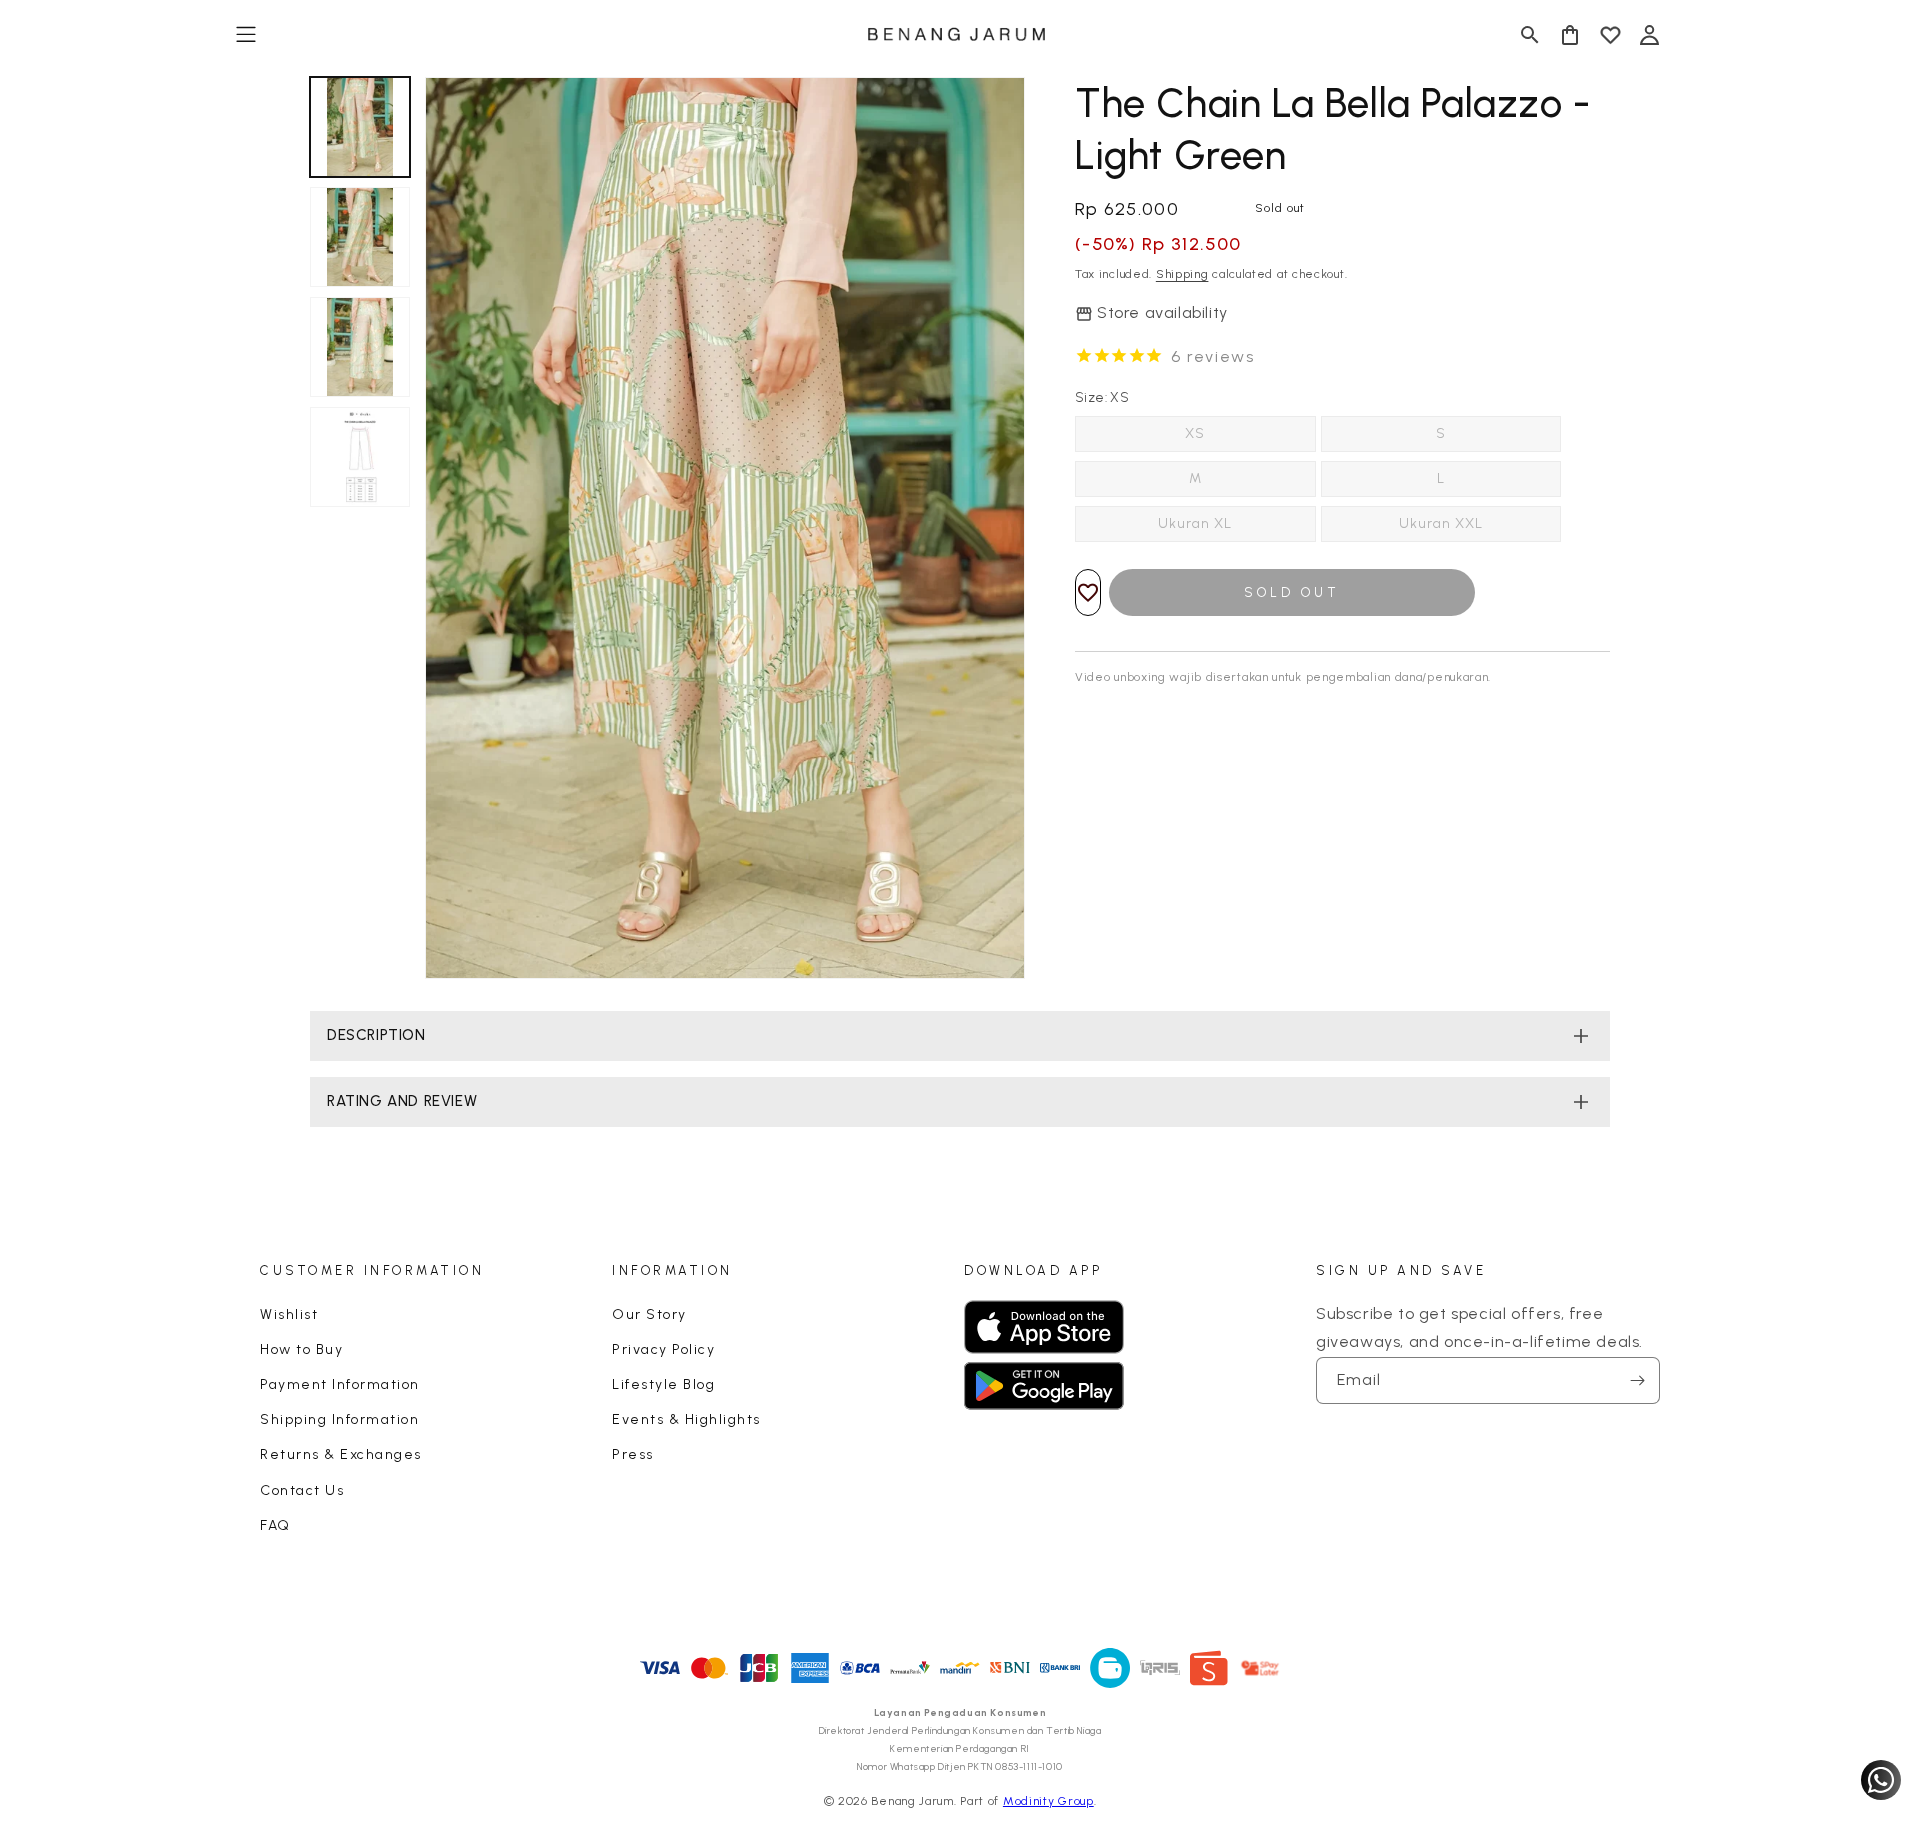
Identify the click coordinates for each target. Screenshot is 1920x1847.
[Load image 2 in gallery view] (360, 237)
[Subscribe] (1637, 1380)
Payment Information (340, 1384)
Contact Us (302, 1490)
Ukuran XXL (1441, 523)
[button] (246, 35)
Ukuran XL (1195, 523)
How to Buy (301, 1349)
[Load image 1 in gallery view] (360, 127)
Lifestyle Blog (663, 1384)
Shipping (1182, 274)
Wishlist (289, 1314)
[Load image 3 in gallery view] (360, 347)
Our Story (649, 1314)
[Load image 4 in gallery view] (360, 457)
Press (633, 1454)
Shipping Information (339, 1419)
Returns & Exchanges (341, 1454)
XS (1195, 433)
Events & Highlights (686, 1419)
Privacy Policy (663, 1349)
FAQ (275, 1525)
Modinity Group (1048, 1801)
